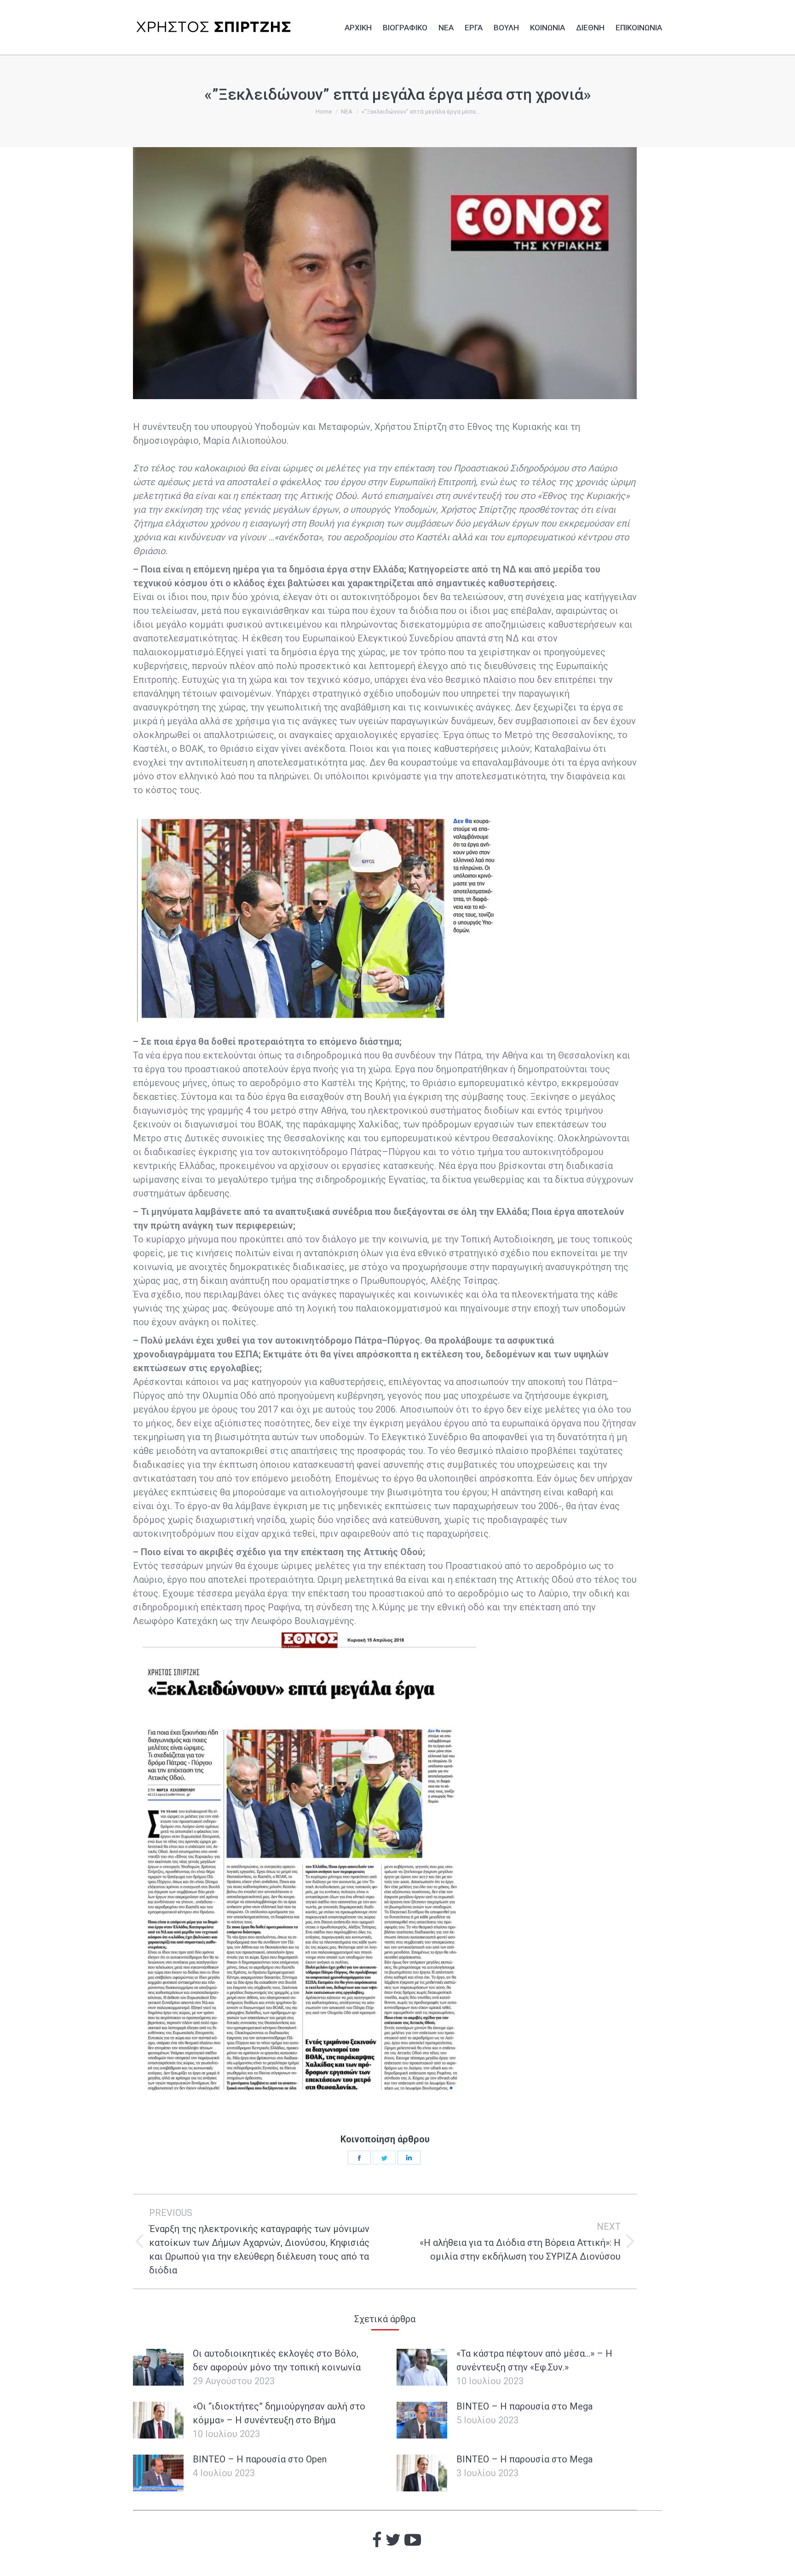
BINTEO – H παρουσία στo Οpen (260, 2459)
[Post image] (158, 2367)
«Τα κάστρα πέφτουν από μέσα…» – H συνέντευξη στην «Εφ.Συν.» (534, 2360)
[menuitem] (358, 26)
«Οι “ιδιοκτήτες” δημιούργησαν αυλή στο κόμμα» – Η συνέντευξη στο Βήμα (279, 2413)
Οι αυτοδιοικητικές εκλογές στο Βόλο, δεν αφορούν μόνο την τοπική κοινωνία (277, 2360)
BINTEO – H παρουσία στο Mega (524, 2406)
